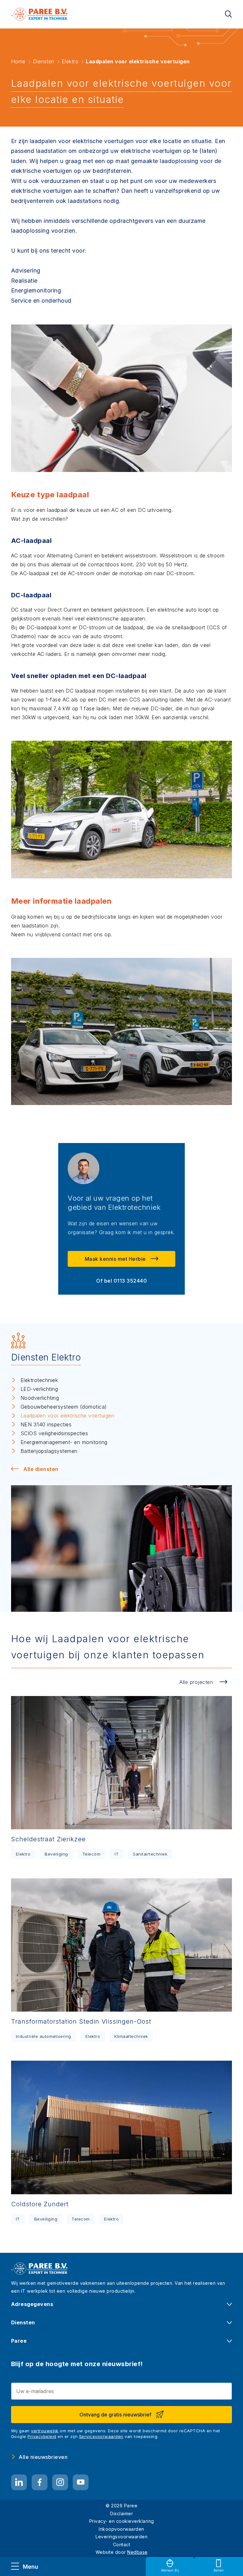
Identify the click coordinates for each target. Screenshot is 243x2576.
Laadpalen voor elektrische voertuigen (68, 1416)
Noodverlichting (40, 1398)
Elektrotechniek (39, 1380)
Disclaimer (121, 2513)
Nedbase (137, 2552)
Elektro (23, 1854)
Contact (122, 2545)
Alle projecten (196, 1682)
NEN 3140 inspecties (46, 1424)
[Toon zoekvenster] (228, 14)
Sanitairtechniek (150, 1854)
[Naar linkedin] (19, 2482)
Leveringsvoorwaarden (121, 2537)
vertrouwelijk (45, 2431)
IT (117, 1854)
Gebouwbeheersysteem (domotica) (64, 1407)
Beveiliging (56, 1854)
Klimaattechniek (131, 2036)
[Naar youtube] (81, 2482)
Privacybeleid (42, 2436)
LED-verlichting (39, 1389)
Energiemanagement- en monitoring (64, 1442)
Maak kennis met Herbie (115, 1259)
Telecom (91, 1854)
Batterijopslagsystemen (49, 1451)
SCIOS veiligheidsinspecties (54, 1433)
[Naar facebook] (40, 2482)
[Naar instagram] (60, 2482)
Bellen (219, 2570)
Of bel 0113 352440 (121, 1281)
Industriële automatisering (44, 2036)
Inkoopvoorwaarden (121, 2529)
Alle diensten (41, 1469)
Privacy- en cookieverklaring (122, 2521)
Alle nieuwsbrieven (43, 2457)
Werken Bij (170, 2570)
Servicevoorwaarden (101, 2436)
